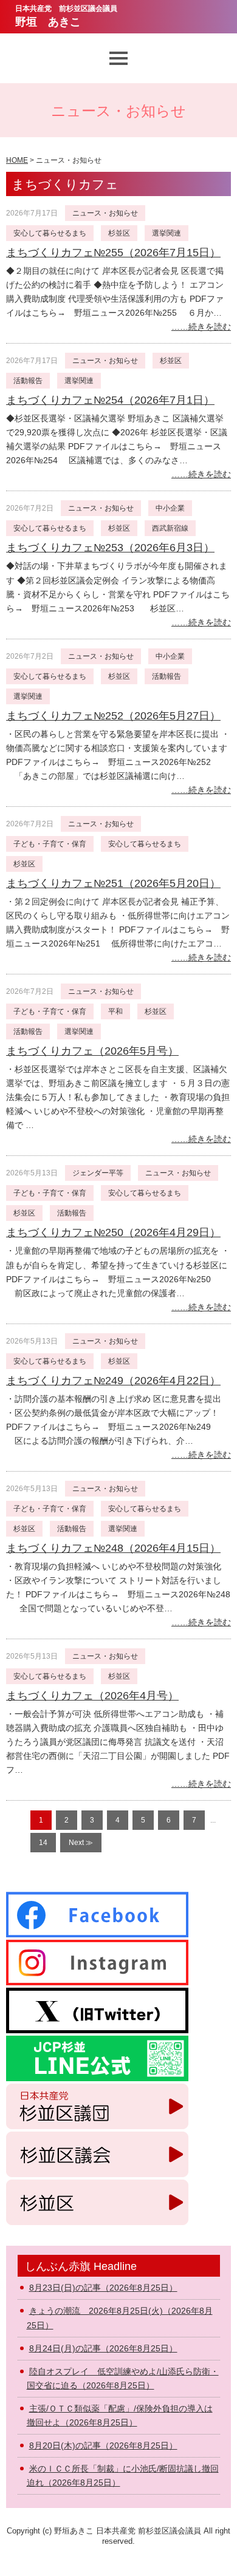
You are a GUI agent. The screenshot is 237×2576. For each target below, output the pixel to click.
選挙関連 (167, 233)
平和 (115, 1011)
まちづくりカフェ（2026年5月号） (92, 1051)
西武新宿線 (170, 528)
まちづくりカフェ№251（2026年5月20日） (113, 883)
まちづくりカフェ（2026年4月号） (92, 1696)
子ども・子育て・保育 (50, 844)
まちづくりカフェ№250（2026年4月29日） (113, 1232)
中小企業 (170, 508)
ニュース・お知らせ (105, 213)
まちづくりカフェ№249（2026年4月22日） (113, 1381)
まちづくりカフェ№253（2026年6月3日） (110, 548)
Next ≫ (81, 1843)
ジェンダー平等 (98, 1173)
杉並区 (119, 233)
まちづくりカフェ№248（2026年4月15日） (113, 1548)
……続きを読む (201, 327)
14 (43, 1843)
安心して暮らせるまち (50, 233)
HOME (17, 160)
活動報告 (28, 381)
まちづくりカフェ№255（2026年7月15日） (113, 253)
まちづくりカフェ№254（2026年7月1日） (110, 400)
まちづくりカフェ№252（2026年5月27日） (113, 716)
